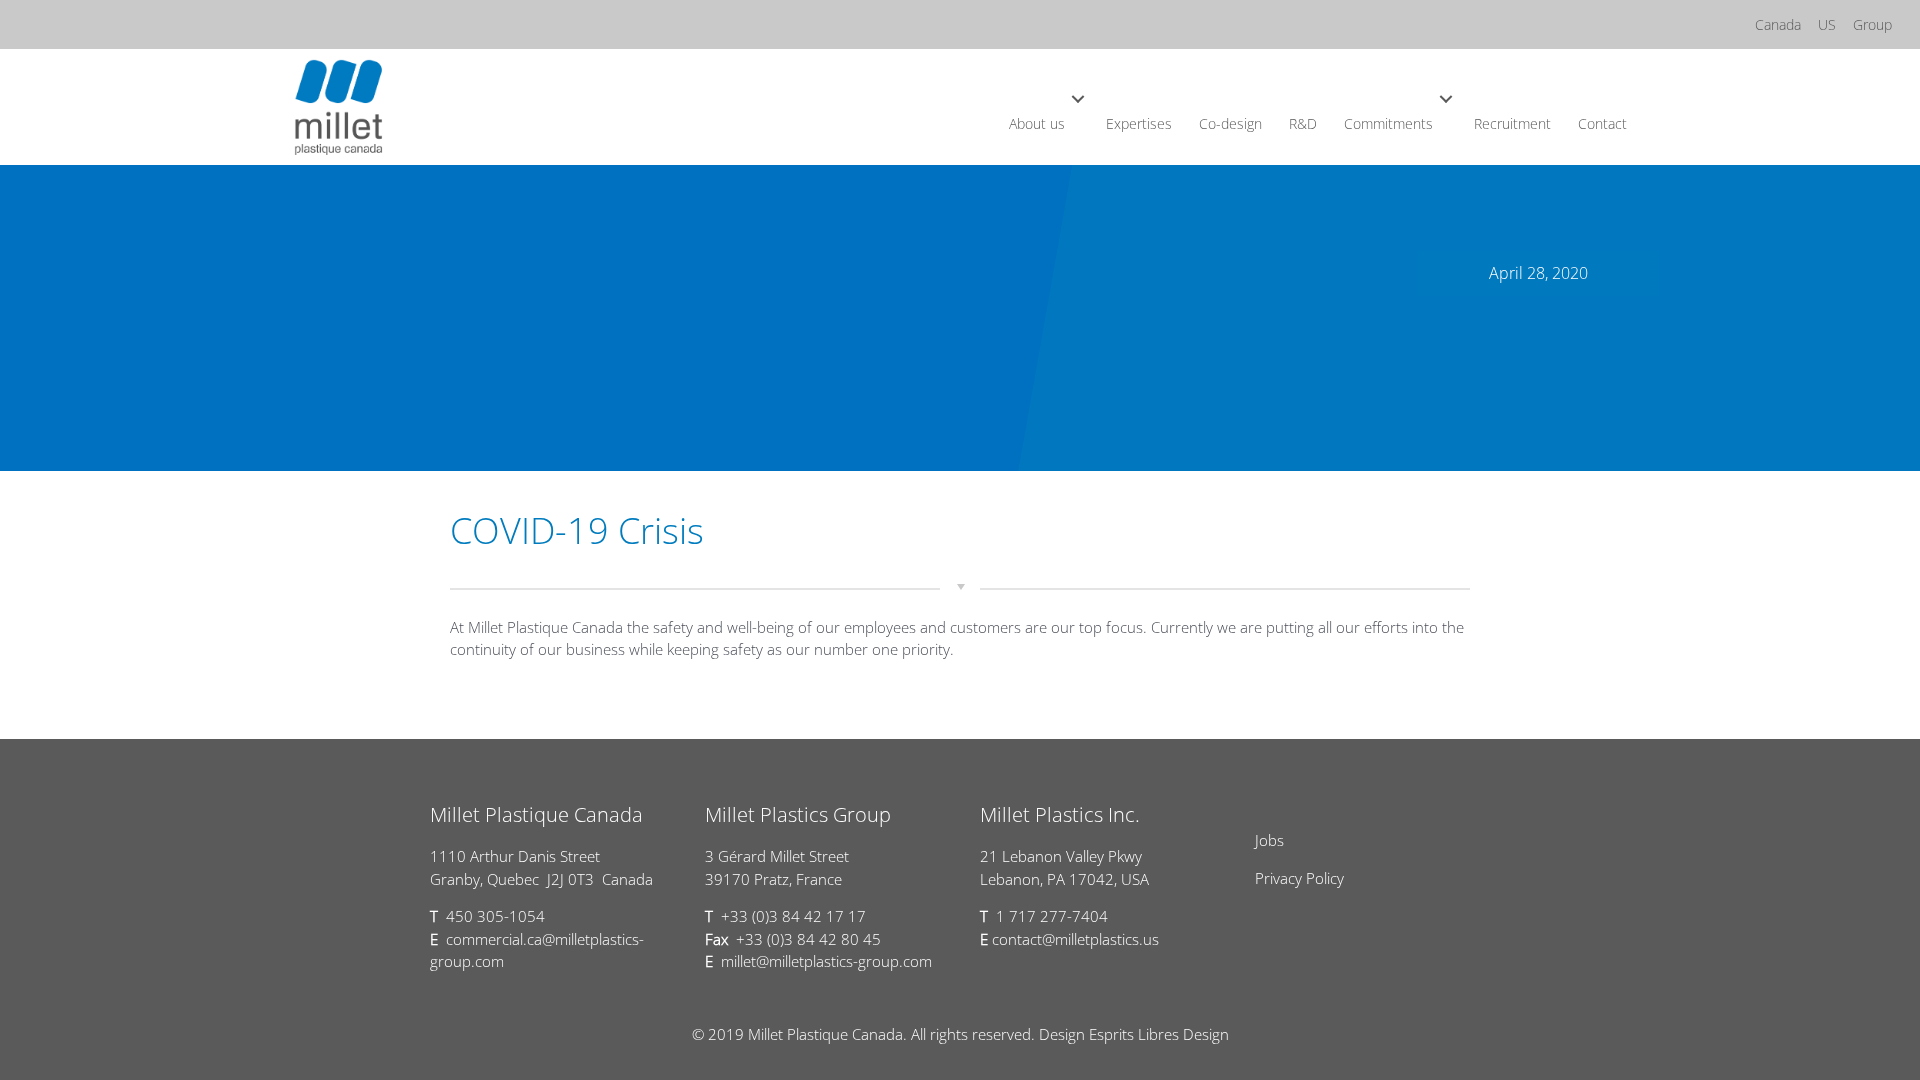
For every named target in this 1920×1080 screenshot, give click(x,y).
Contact (1602, 123)
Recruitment (1512, 123)
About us (1037, 123)
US (1827, 24)
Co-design (1230, 123)
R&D (1303, 123)
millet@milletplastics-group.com (826, 961)
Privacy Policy (1299, 878)
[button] (1078, 99)
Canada (1778, 24)
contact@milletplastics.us (1075, 939)
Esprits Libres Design (1159, 1034)
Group (1872, 24)
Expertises (1139, 123)
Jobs (1269, 840)
